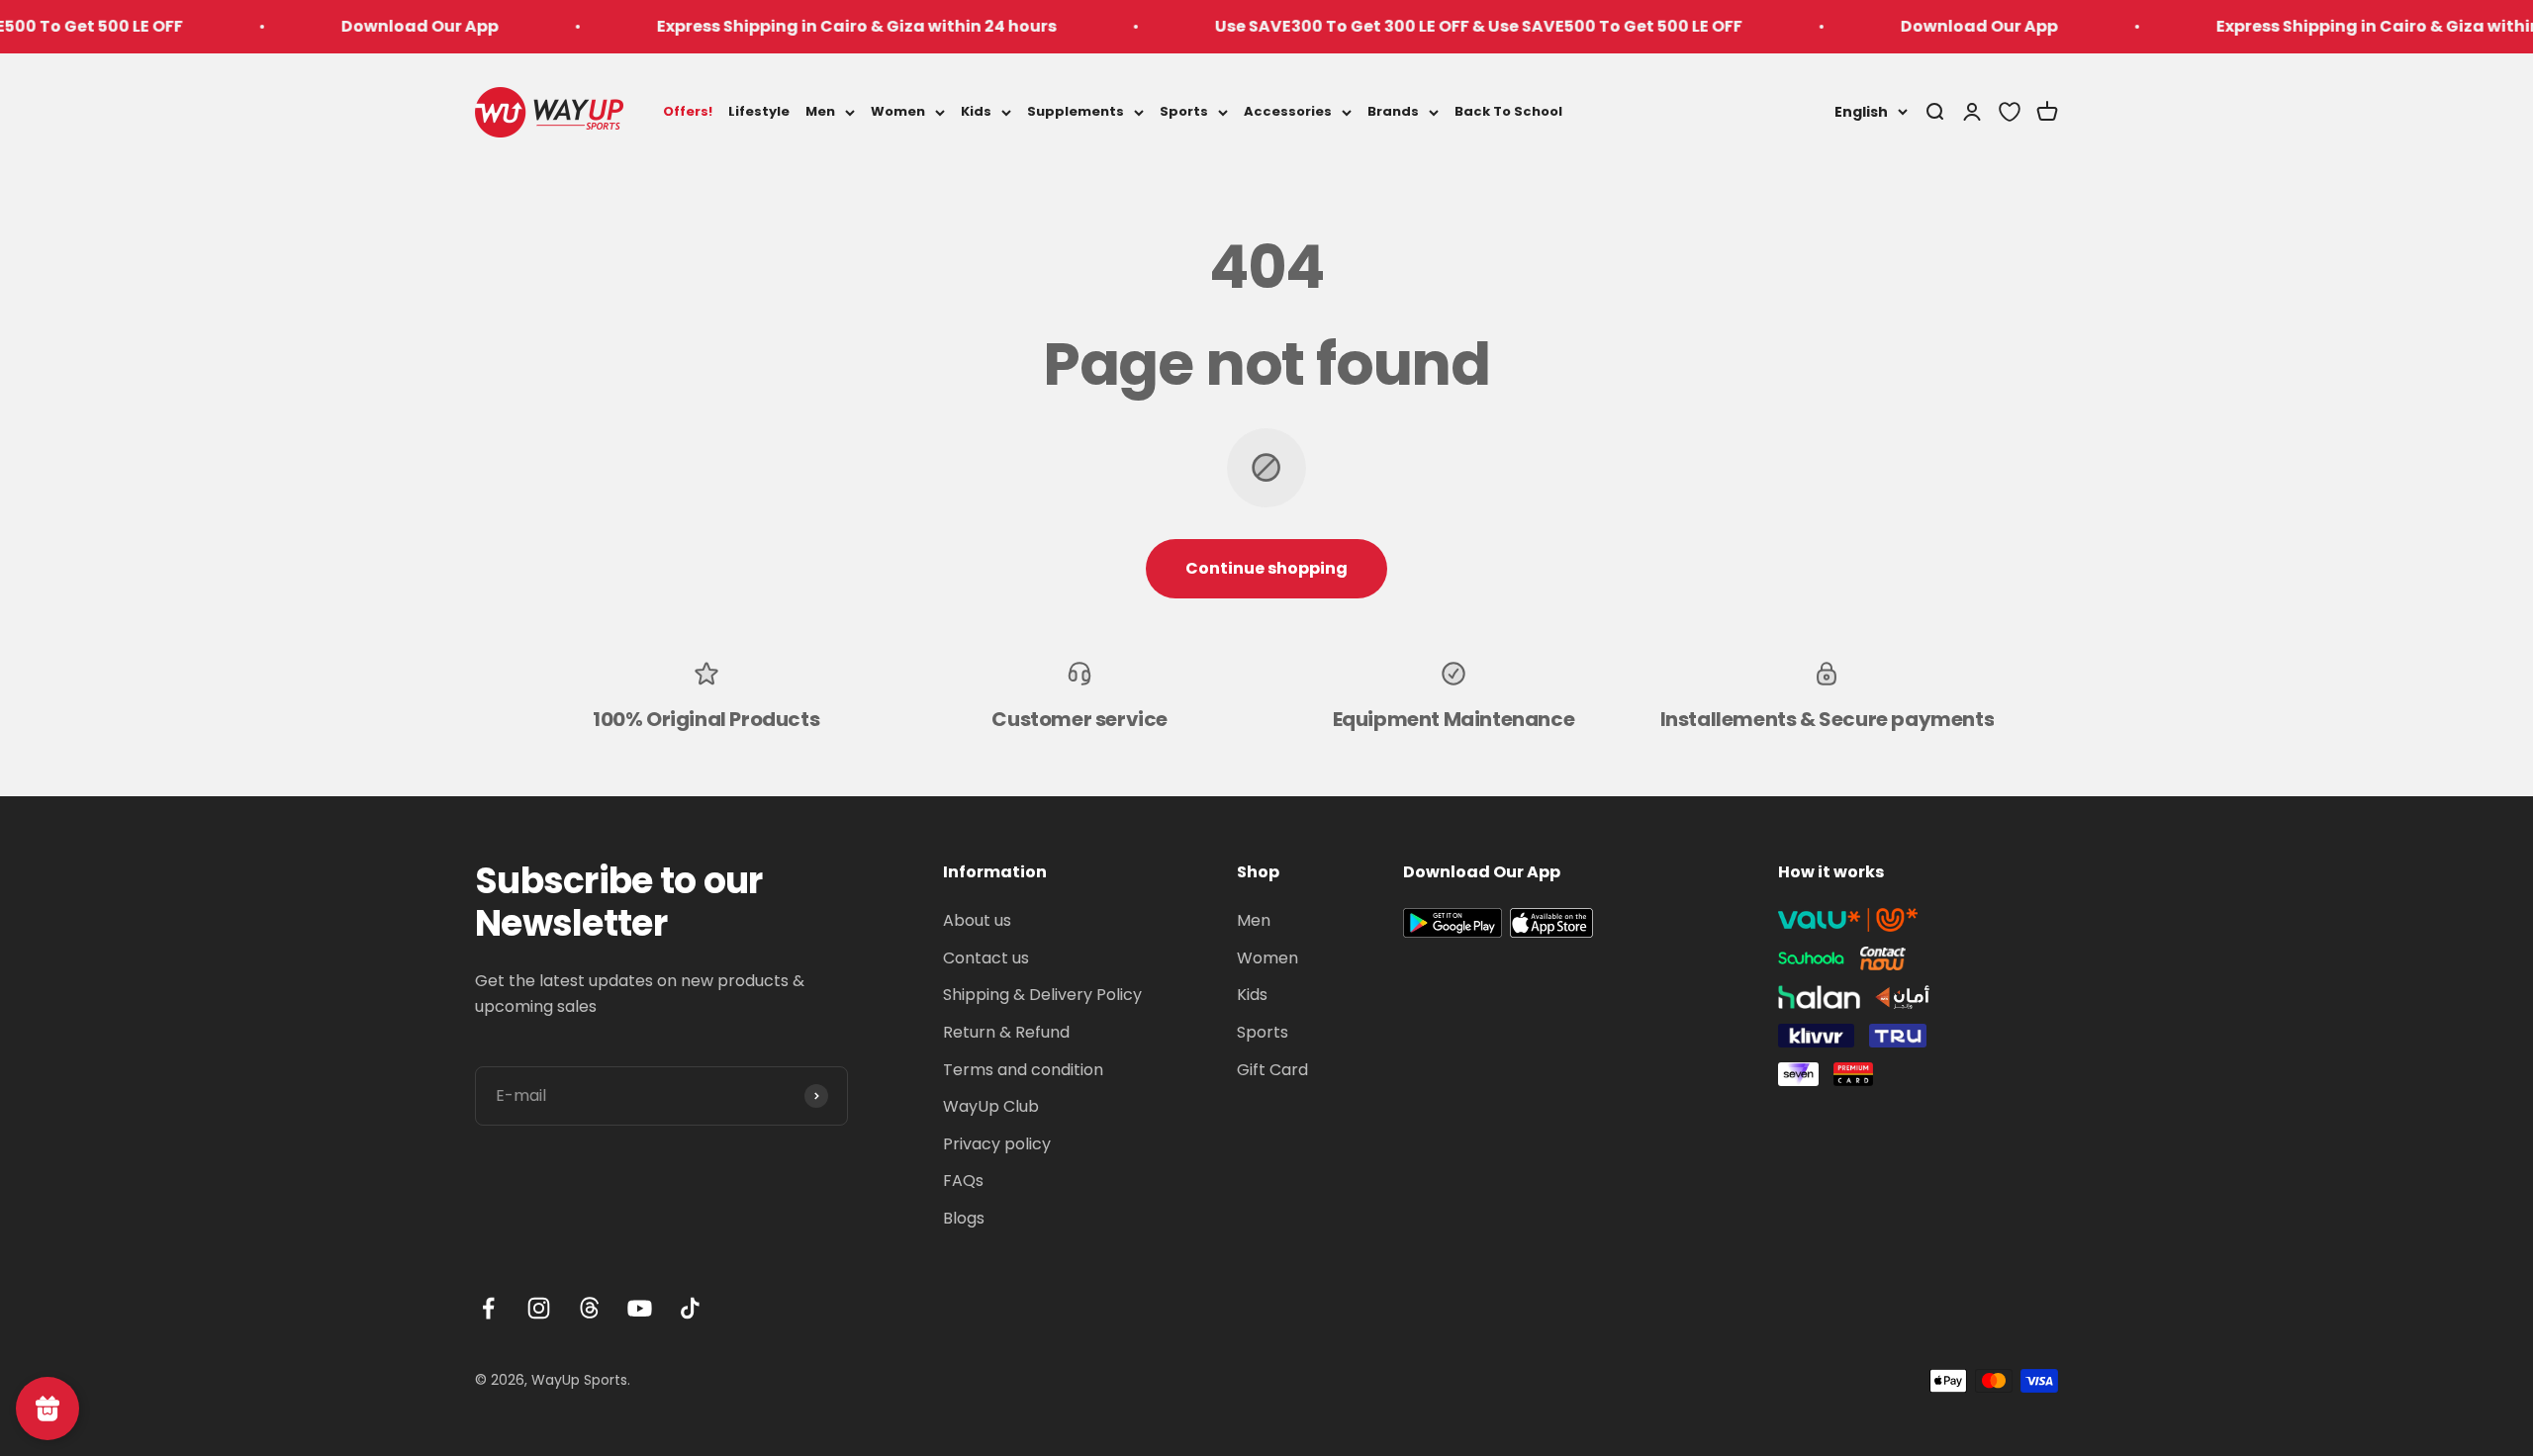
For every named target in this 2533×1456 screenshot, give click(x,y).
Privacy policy (997, 1144)
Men (820, 111)
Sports (1184, 111)
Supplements (1076, 111)
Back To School (1508, 111)
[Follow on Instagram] (539, 1308)
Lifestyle (759, 111)
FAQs (963, 1181)
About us (977, 920)
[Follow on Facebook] (488, 1308)
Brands (1393, 111)
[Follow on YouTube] (640, 1308)
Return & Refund (1006, 1032)
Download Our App (355, 26)
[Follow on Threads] (589, 1308)
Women (898, 111)
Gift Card (1272, 1070)
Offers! (688, 111)
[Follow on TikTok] (690, 1308)
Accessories (1288, 111)
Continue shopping (1266, 568)
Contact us (986, 958)
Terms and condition (1023, 1070)
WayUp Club (991, 1106)
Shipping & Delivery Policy (1042, 995)
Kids (976, 111)
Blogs (964, 1218)
